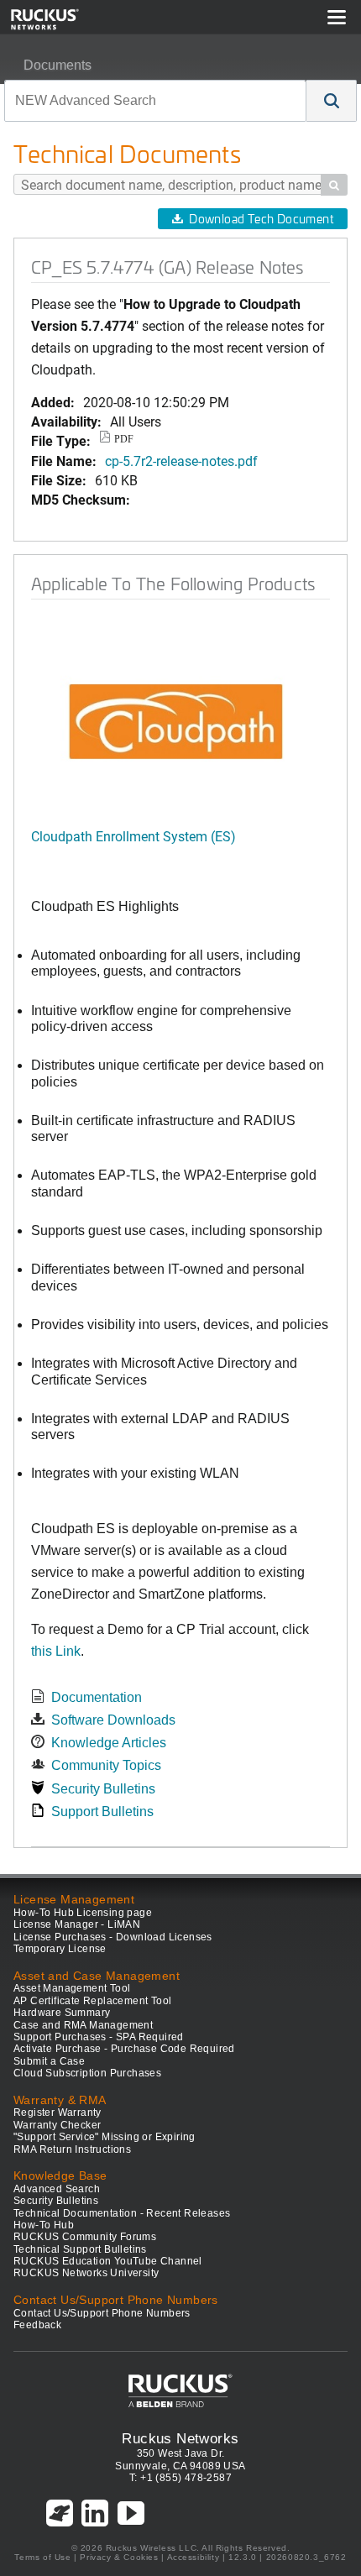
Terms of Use (42, 2557)
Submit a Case (49, 2061)
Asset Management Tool (72, 1988)
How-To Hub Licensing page (83, 1913)
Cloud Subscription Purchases (87, 2073)
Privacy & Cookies (119, 2557)
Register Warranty (58, 2113)
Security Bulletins (103, 1789)
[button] (332, 101)
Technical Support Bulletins (80, 2249)
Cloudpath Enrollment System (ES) (133, 836)
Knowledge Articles (109, 1743)
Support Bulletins (102, 1812)
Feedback (37, 2325)
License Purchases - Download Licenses (113, 1937)
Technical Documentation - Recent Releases (122, 2213)
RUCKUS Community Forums (85, 2237)
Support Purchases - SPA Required (99, 2037)
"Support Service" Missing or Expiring (105, 2137)
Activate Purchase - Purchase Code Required (124, 2049)
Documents (58, 65)
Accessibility (194, 2557)
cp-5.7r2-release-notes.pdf (181, 461)
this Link (56, 1651)
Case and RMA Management (83, 2025)
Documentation (97, 1697)
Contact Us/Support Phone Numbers (102, 2313)
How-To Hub (44, 2225)
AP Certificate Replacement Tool (92, 2001)
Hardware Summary (62, 2013)
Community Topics (106, 1765)
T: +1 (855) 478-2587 (180, 2478)
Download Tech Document (261, 219)
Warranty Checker (57, 2125)
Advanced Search (57, 2189)
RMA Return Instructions (72, 2149)
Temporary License (60, 1949)
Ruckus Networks (180, 2438)
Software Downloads (113, 1720)
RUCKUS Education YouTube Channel (108, 2261)
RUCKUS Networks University (86, 2273)
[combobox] (155, 101)
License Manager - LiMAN (77, 1924)
